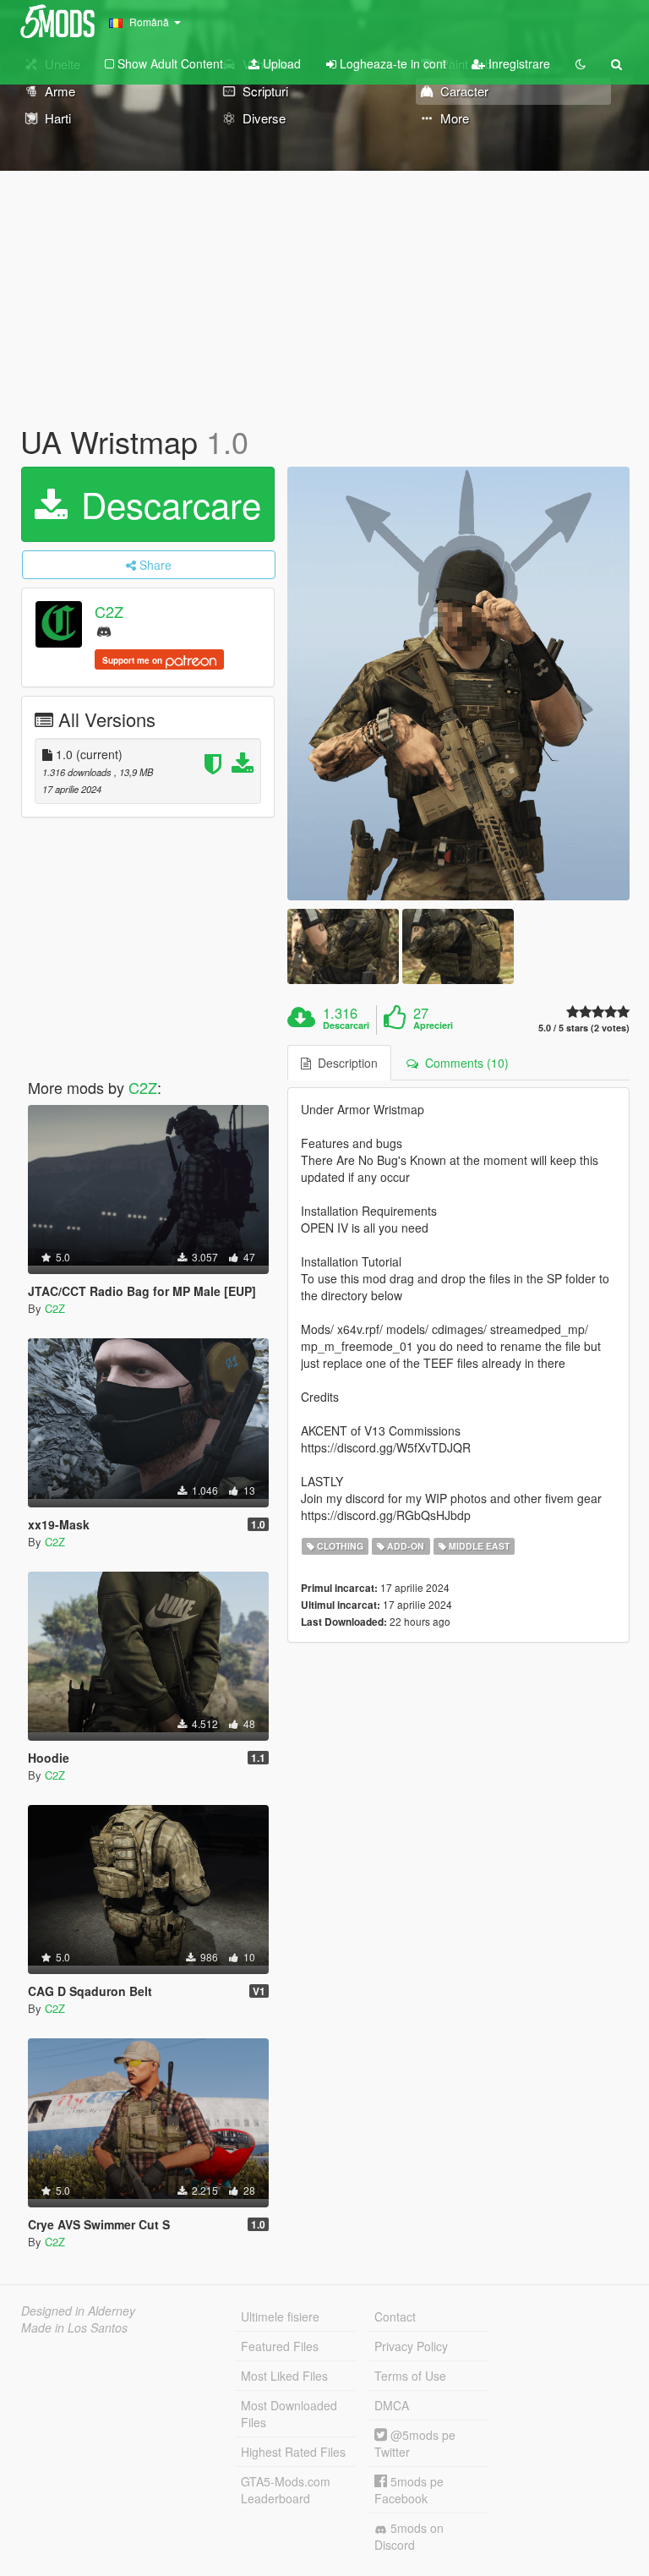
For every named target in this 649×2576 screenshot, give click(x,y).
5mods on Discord (409, 2536)
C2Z (109, 611)
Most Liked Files (284, 2376)
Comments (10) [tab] (464, 1063)
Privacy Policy (411, 2346)
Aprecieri (433, 1025)
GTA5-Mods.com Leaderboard (286, 2490)
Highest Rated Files (293, 2452)
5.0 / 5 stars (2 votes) (584, 1028)
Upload (280, 63)
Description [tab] (344, 1063)
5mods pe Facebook (409, 2490)
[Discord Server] (104, 630)
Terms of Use (410, 2376)
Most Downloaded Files (289, 2414)
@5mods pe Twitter (415, 2443)
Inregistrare (518, 63)
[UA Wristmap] (458, 684)
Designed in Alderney (78, 2311)
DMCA (392, 2405)
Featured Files (280, 2346)
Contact (395, 2316)
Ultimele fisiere (280, 2316)
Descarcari (346, 1025)
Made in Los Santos (74, 2327)
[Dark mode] (581, 63)
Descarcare (166, 504)
